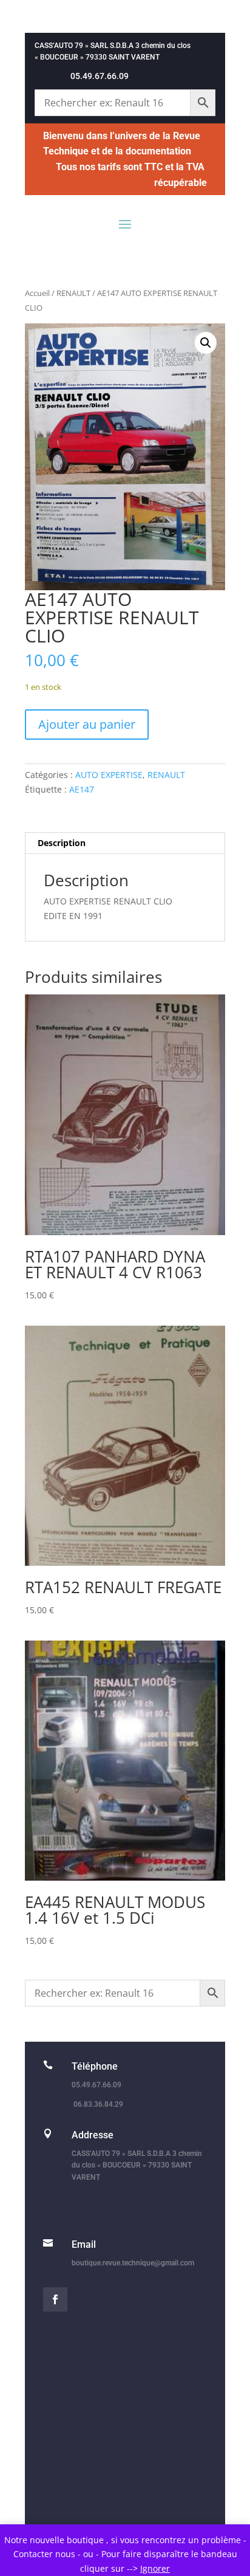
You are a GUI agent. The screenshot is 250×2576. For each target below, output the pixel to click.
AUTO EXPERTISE (109, 775)
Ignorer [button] (155, 2568)
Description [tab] (62, 843)
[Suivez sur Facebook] (55, 2299)
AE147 (82, 789)
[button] (206, 343)
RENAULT (73, 293)
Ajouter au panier (87, 724)
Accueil (37, 293)
